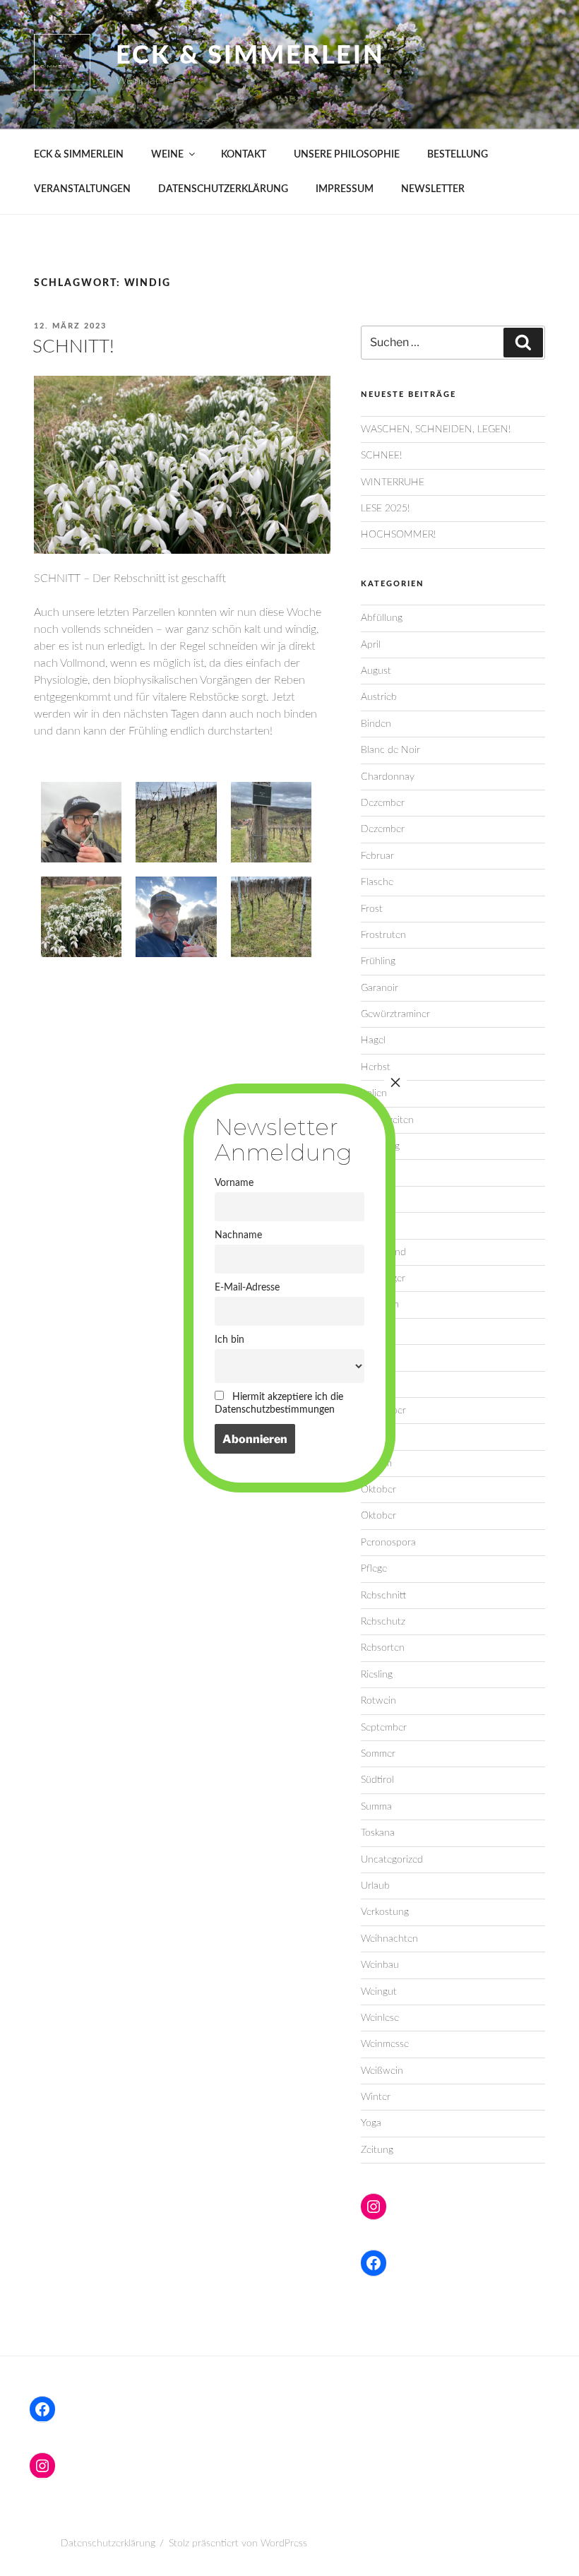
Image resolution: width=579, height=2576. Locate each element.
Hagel (373, 1040)
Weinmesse (385, 2044)
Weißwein (382, 2071)
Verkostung (385, 1912)
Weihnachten (389, 1939)
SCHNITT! (73, 347)
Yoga (371, 2123)
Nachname (238, 1235)
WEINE (167, 155)
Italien (374, 1093)
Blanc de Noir (390, 750)
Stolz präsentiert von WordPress (238, 2544)
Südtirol (377, 1780)
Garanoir (380, 988)
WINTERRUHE (393, 482)
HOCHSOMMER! (398, 535)
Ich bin (229, 1340)
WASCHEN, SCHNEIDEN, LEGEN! (436, 429)
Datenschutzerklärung (108, 2544)
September (384, 1728)
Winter (376, 2097)
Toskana (378, 1833)
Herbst (376, 1067)
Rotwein (378, 1701)
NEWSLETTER (433, 189)
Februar (377, 856)
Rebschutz (383, 1622)
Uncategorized (392, 1860)
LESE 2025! (385, 509)
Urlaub (375, 1886)
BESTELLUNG (458, 155)
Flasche (377, 882)
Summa (376, 1807)
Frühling (378, 961)
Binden (376, 724)
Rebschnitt (383, 1596)
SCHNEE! (381, 456)
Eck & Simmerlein (250, 56)
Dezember (383, 803)
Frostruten (383, 935)
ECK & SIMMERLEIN (79, 155)
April (371, 645)
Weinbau (380, 1965)
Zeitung (377, 2150)
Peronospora (388, 1543)
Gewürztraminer (395, 1014)
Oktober (378, 1490)
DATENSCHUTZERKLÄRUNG (223, 189)
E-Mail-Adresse (247, 1287)
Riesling (377, 1675)
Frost (372, 909)
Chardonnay (388, 777)
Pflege (374, 1569)
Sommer (378, 1754)
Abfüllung (382, 618)
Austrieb (379, 697)
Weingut (379, 1992)
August (376, 671)
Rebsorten (383, 1648)
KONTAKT (244, 155)
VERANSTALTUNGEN (82, 189)
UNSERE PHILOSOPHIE (347, 155)
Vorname (234, 1183)
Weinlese (380, 2018)
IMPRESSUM (345, 189)
